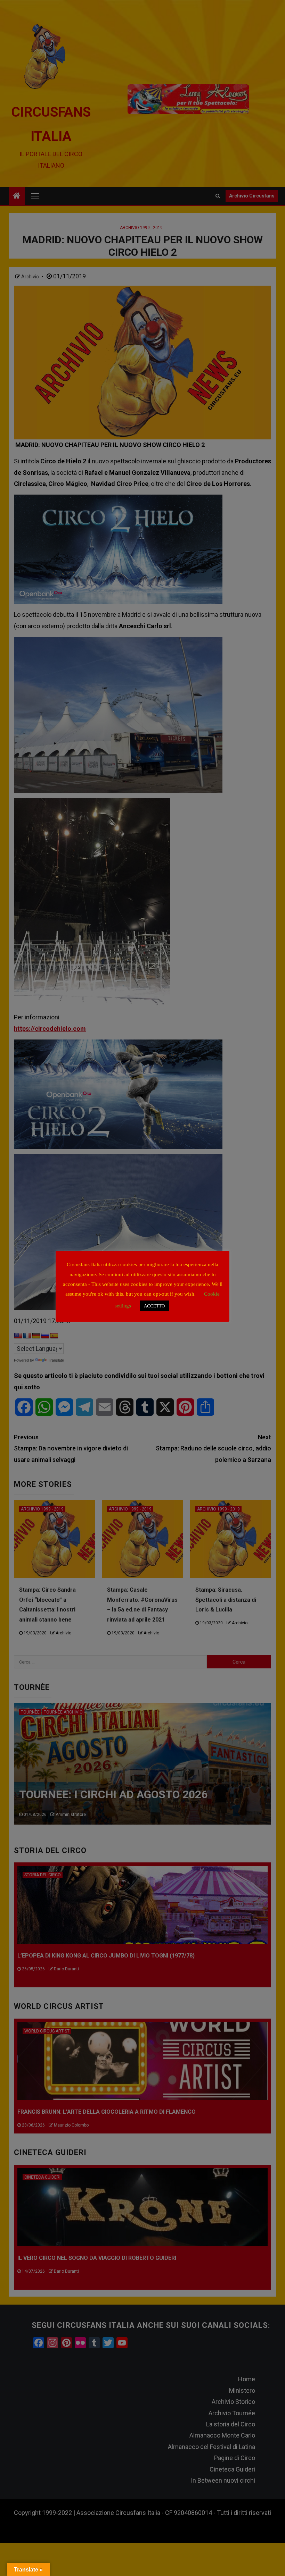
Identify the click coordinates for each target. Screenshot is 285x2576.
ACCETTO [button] (154, 1306)
